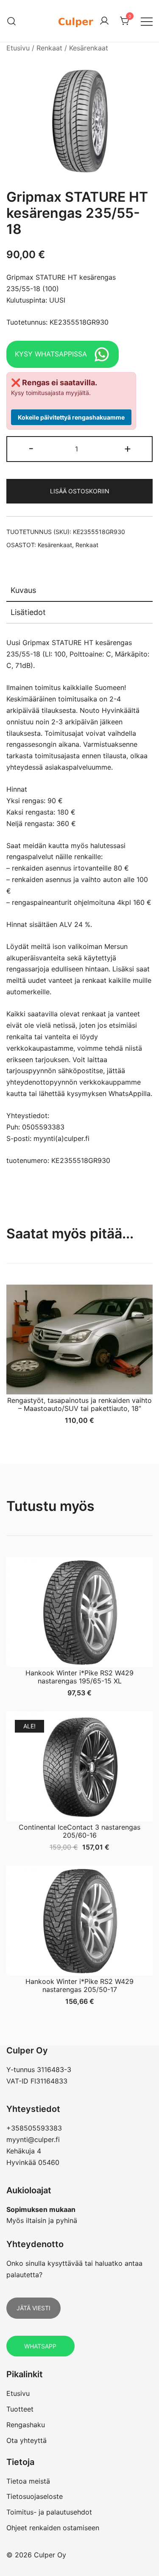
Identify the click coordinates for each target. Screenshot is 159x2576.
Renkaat (49, 48)
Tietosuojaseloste (35, 2496)
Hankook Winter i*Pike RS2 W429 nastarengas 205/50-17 (79, 1985)
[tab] (79, 591)
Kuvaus (23, 590)
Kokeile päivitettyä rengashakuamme (71, 417)
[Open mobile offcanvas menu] (147, 21)
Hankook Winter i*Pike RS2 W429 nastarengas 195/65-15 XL (79, 1677)
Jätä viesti (33, 2308)
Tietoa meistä (28, 2481)
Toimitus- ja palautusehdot (49, 2512)
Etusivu (18, 48)
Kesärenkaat (89, 48)
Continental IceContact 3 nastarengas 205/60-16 (79, 1831)
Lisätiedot (28, 612)
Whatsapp (40, 2346)
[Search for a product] (12, 21)
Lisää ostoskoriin (80, 491)
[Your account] (104, 21)
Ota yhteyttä (26, 2440)
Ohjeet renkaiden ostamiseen (53, 2528)
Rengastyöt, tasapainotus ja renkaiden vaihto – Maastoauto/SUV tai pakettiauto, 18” (79, 1404)
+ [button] (128, 448)
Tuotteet (20, 2409)
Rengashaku (26, 2425)
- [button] (31, 448)
